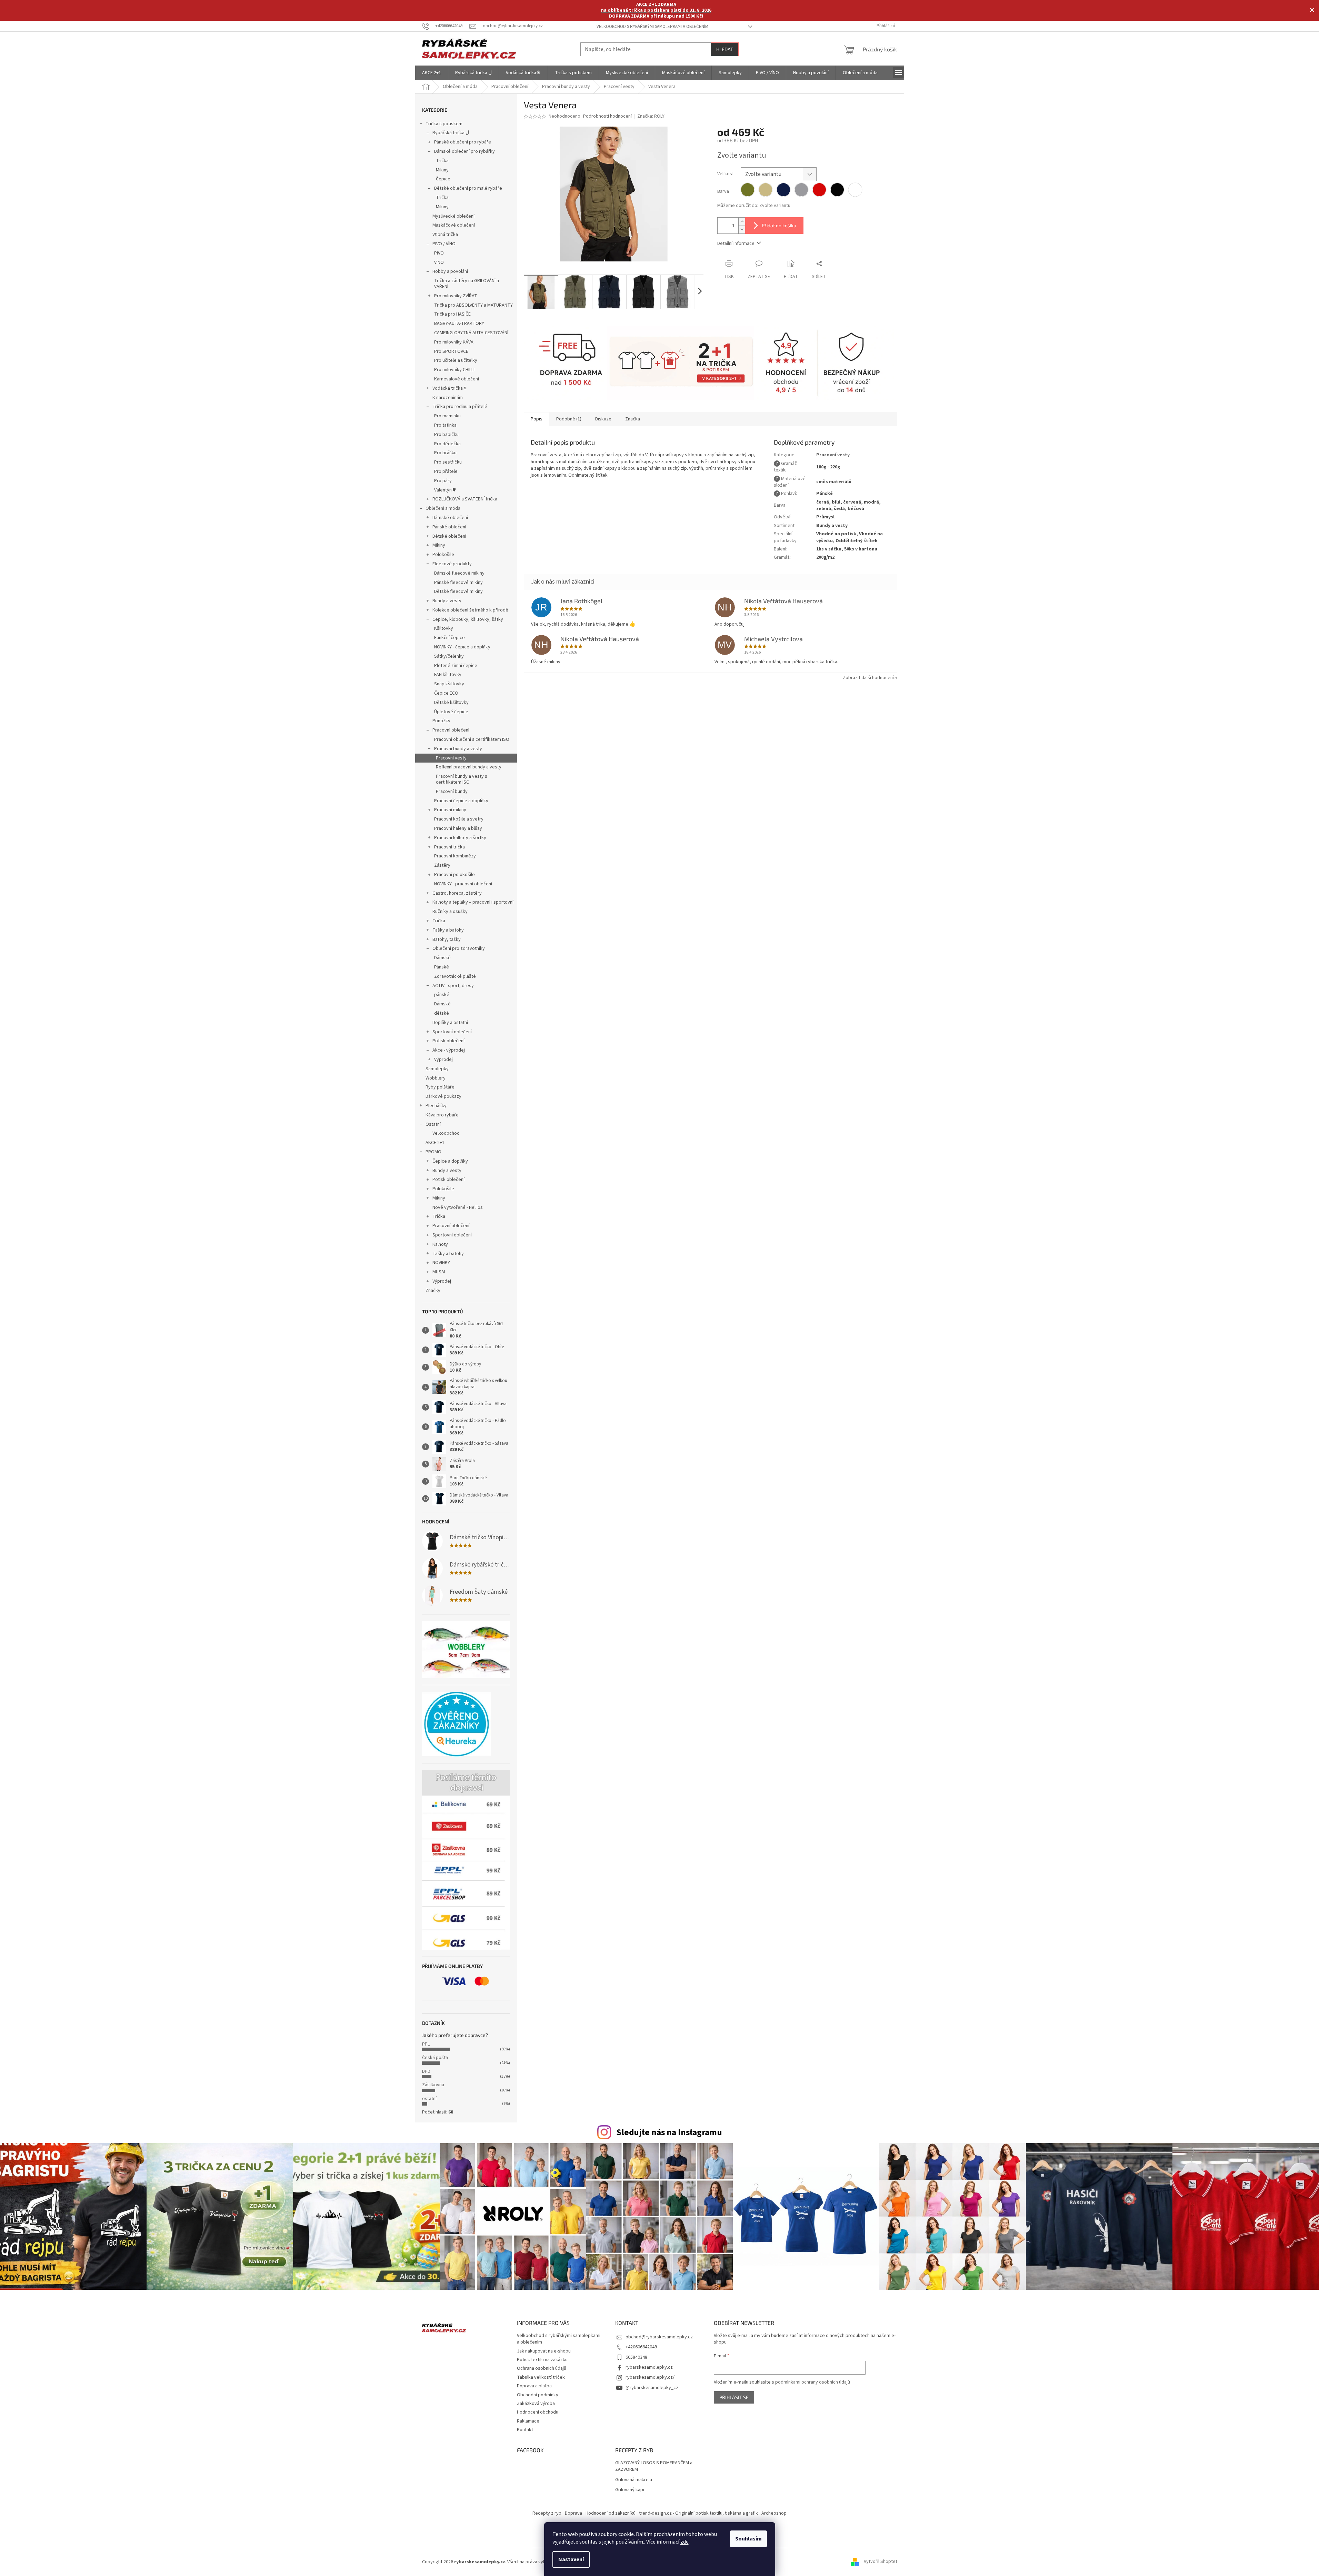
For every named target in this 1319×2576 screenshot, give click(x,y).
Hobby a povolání (450, 271)
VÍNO (439, 262)
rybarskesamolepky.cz (649, 2367)
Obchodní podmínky (538, 2395)
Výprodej (443, 1060)
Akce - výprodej (449, 1050)
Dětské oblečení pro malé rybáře (468, 188)
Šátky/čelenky (449, 656)
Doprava (573, 2513)
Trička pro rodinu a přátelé (460, 407)
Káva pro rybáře (442, 1115)
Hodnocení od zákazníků (611, 2513)
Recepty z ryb (547, 2513)
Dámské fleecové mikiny (459, 573)
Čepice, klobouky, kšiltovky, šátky (468, 619)
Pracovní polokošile (454, 875)
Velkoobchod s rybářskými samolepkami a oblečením (652, 27)
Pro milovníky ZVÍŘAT (456, 296)
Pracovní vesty (451, 758)
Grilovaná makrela (634, 2480)
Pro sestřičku (448, 462)
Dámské (442, 958)
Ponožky (441, 721)
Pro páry (443, 481)
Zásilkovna (433, 2085)
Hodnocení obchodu (538, 2412)
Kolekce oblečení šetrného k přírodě (470, 610)
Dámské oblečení (450, 518)
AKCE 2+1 (435, 1143)
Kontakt (525, 2430)
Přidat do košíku (779, 225)
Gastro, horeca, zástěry (457, 893)
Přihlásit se (734, 2397)
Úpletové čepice (451, 712)
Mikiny (442, 170)
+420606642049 (641, 2347)
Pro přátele (446, 471)
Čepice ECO (446, 693)
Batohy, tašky (447, 939)
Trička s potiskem (444, 124)
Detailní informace (736, 243)
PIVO (439, 253)
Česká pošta (435, 2058)
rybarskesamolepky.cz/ (650, 2377)
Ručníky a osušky (450, 912)
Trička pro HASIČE (452, 314)
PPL (426, 2044)
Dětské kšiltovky (451, 703)
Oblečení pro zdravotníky (459, 948)
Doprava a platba (534, 2386)
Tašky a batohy (448, 930)
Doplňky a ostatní (450, 1023)
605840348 (636, 2357)
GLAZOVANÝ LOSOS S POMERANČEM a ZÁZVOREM (654, 2466)
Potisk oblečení (448, 1041)
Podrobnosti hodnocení (607, 116)
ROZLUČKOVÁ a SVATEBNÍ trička (465, 499)
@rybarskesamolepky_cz (652, 2388)
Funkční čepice (449, 638)
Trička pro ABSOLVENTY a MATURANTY (473, 305)
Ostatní (433, 1124)
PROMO (433, 1152)
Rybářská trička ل (451, 133)
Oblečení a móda (443, 508)
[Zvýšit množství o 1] (742, 222)
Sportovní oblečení (452, 1032)
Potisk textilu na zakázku (542, 2360)
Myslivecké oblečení (453, 216)
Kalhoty (440, 1244)
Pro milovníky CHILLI (454, 370)
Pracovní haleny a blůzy (458, 828)
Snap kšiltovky (449, 684)
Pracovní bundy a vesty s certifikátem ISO (462, 779)
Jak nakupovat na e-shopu (544, 2351)
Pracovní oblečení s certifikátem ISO (472, 739)
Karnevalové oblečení (457, 379)
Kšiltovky (444, 628)
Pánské (442, 967)
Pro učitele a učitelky (456, 360)
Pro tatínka (445, 425)
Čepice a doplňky (450, 1161)
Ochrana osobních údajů (542, 2368)
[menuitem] (432, 73)
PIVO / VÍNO (444, 244)
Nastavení (571, 2559)
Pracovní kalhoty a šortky (460, 838)
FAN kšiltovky (448, 675)
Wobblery (436, 1078)
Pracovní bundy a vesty (458, 749)
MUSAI (439, 1272)
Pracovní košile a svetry (459, 819)
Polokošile (443, 555)
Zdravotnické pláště (455, 976)
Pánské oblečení (449, 527)
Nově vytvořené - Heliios (458, 1207)
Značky (433, 1291)
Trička (442, 161)
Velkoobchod (446, 1133)
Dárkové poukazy (443, 1096)
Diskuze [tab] (603, 419)
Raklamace (528, 2421)
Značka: (651, 116)
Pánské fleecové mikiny (458, 583)
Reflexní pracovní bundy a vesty (469, 767)
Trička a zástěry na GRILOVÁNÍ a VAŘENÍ (467, 284)
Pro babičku (446, 435)
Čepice (443, 179)
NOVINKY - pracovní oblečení (463, 884)
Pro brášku (445, 453)
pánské (442, 995)
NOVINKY (441, 1263)
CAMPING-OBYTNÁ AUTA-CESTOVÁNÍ (471, 333)
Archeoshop (774, 2513)
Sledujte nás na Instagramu (669, 2132)
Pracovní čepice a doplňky (461, 801)
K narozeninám (448, 398)
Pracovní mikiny (450, 810)
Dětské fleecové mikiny (458, 591)
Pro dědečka (447, 444)
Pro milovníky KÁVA (454, 342)
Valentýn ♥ (445, 490)
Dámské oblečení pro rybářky (464, 151)
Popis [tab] (537, 419)
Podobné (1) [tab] (569, 419)
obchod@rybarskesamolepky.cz (659, 2337)
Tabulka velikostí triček (541, 2377)
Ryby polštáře (440, 1087)
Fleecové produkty (452, 564)
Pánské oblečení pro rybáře (463, 142)
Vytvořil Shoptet (881, 2562)
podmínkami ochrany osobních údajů (813, 2382)
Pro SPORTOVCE (451, 351)
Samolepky (437, 1069)
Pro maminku (447, 416)
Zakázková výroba (536, 2404)
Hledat (725, 49)
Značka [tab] (633, 419)
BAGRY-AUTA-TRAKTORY (459, 324)
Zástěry (442, 865)
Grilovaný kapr (630, 2490)
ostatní (429, 2099)
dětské (442, 1013)
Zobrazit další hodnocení (868, 678)
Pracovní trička (449, 847)
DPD (426, 2071)
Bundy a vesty (447, 601)
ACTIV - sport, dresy (453, 986)
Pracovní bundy (452, 792)
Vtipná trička (445, 235)
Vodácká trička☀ (450, 388)
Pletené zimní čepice (456, 666)
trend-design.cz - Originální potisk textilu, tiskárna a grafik (698, 2513)
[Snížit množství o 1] (742, 230)
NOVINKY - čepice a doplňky (462, 647)
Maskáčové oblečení (454, 225)
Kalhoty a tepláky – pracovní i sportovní (473, 902)
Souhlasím (748, 2539)
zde (685, 2542)
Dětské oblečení (449, 536)
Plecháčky (436, 1106)
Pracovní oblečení (451, 730)
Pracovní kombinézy (455, 856)
